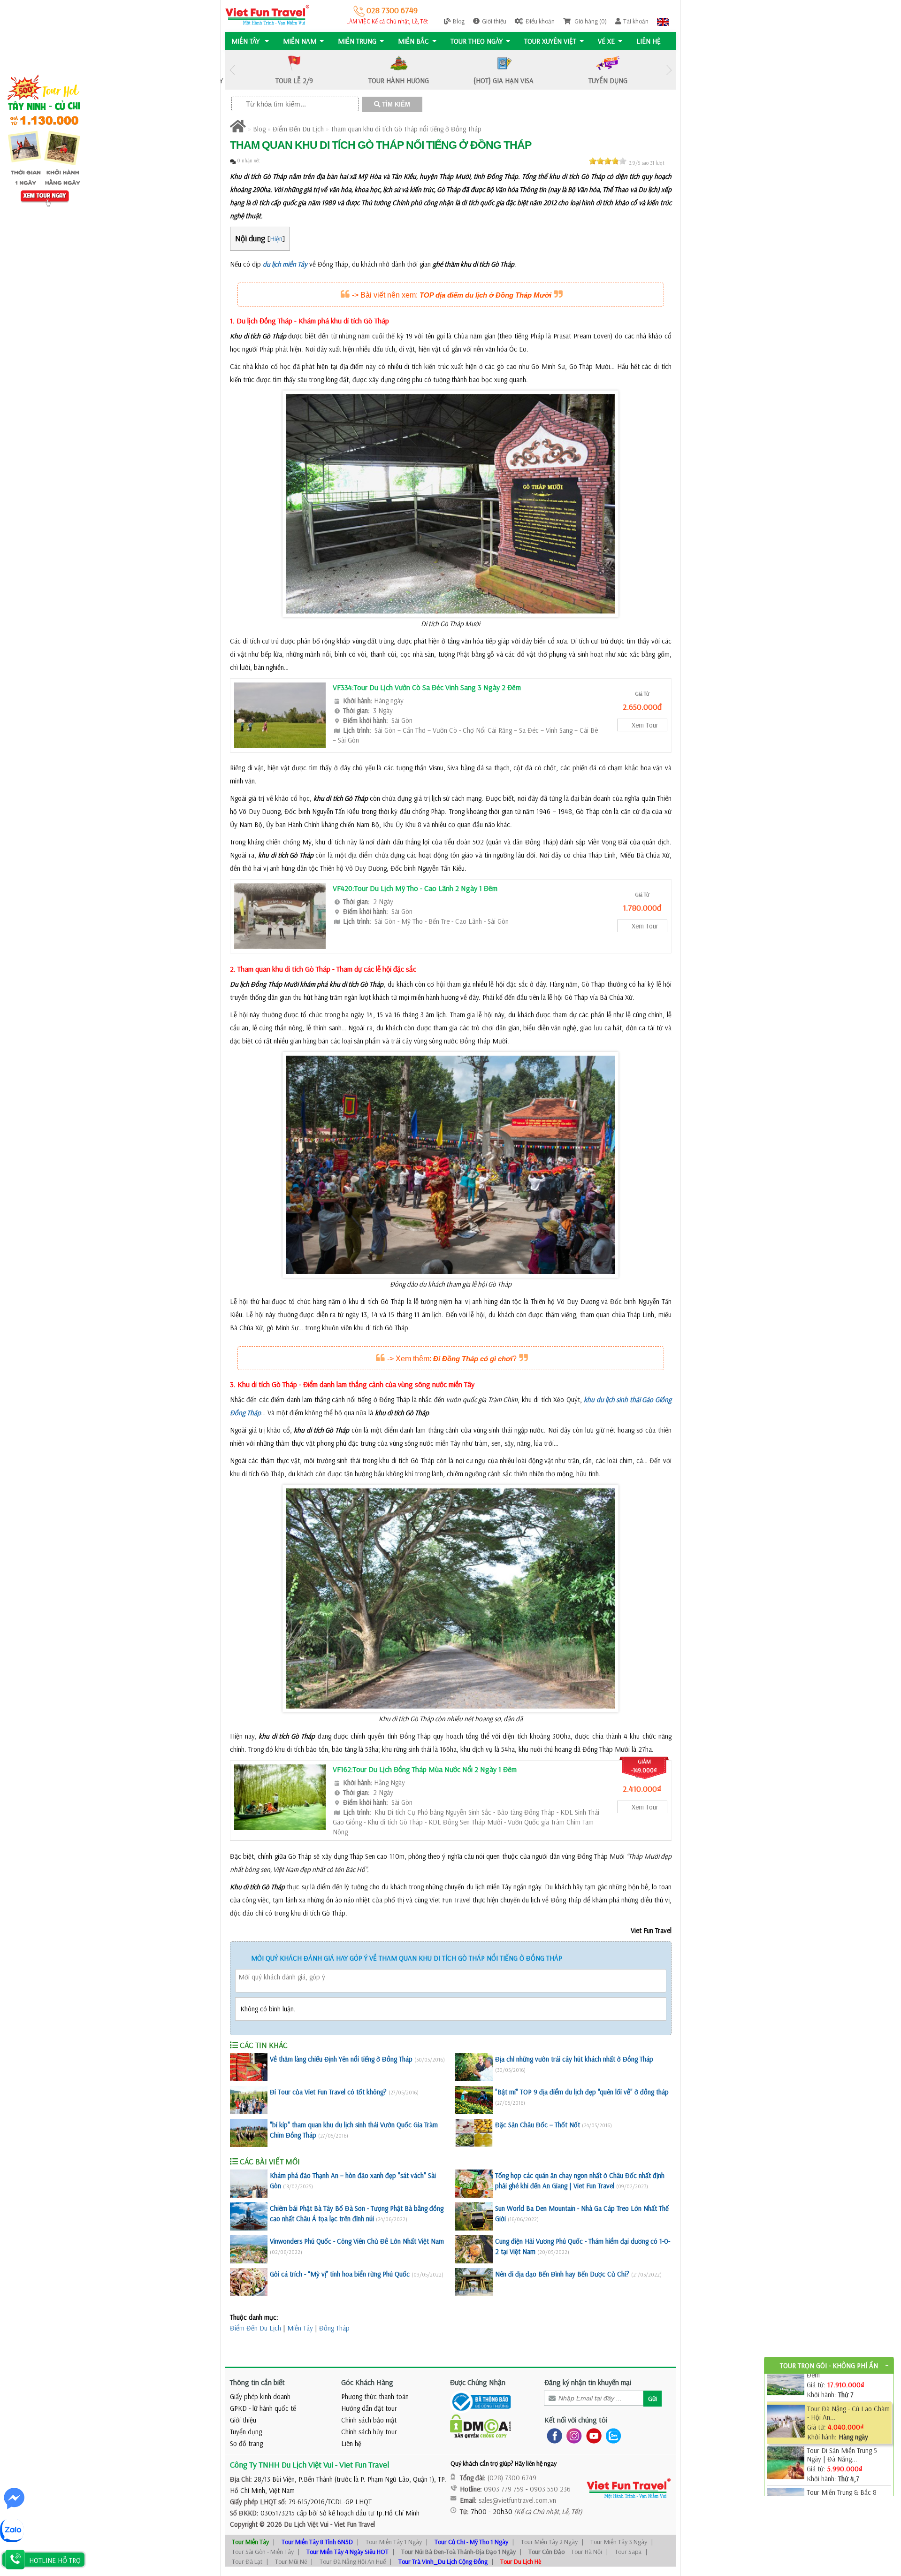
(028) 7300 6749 (512, 2478)
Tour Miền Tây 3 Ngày (619, 2542)
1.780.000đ (642, 908)
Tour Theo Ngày (477, 41)
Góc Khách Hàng (367, 2382)
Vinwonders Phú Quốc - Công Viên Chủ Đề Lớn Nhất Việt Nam (357, 2241)
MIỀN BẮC (413, 41)
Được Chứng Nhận (478, 2382)
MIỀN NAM (300, 41)
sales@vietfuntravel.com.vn (517, 2500)
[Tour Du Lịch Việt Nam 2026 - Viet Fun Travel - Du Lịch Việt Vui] (267, 14)
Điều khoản (540, 21)
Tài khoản (636, 21)
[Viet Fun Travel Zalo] (611, 2435)
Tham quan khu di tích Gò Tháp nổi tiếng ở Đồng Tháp (406, 129)
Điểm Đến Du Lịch (298, 129)
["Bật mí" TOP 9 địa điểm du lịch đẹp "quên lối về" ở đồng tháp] (474, 2100)
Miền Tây (300, 2328)
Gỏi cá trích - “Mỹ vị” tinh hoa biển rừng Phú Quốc (340, 2274)
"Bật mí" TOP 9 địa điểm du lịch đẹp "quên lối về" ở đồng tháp (582, 2092)
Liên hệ (649, 41)
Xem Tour (645, 725)
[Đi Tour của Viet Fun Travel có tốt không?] (249, 2100)
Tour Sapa (628, 2552)
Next (669, 70)
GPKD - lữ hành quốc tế (263, 2408)
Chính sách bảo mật (369, 2420)
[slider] (608, 161)
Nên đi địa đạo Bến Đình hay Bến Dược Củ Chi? (562, 2274)
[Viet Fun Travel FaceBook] (553, 2435)
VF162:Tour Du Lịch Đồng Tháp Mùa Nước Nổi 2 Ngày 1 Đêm (425, 1769)
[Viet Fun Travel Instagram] (572, 2435)
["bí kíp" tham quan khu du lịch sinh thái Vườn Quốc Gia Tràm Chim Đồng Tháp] (249, 2133)
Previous (232, 70)
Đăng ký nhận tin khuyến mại (588, 2382)
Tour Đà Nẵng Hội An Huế (353, 2561)
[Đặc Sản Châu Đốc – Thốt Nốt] (474, 2133)
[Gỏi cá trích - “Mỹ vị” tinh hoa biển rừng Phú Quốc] (249, 2282)
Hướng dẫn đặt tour (369, 2408)
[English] (663, 21)
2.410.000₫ (642, 1789)
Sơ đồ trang (246, 2443)
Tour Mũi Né (291, 2561)
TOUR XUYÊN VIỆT (550, 41)
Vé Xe (606, 41)
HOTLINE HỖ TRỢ (55, 2560)
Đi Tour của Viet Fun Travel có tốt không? (328, 2092)
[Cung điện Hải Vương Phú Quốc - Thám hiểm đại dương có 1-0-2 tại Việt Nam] (474, 2249)
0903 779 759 (504, 2489)
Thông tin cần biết (257, 2382)
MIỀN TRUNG (357, 41)
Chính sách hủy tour (369, 2432)
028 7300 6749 (391, 10)
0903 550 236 (550, 2489)
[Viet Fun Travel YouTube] (592, 2435)
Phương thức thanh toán (375, 2396)
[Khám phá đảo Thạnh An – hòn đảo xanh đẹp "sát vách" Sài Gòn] (249, 2184)
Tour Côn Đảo (546, 2552)
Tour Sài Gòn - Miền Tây (263, 2552)
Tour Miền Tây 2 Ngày (549, 2542)
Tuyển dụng (246, 2432)
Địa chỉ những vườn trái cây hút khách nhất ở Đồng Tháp (574, 2059)
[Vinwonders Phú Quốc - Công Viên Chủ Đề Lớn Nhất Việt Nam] (249, 2249)
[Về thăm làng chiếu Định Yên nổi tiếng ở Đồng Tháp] (249, 2067)
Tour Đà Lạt (247, 2561)
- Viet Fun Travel (352, 2524)
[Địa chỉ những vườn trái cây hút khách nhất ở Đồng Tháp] (474, 2067)
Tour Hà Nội (587, 2552)
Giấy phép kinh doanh (260, 2396)
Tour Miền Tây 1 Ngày (394, 2542)
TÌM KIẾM (395, 104)
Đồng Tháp (334, 2328)
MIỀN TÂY (246, 41)
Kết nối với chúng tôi (576, 2420)
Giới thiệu (494, 21)
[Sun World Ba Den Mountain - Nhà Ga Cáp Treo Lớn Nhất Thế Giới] (474, 2216)
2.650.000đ (642, 707)
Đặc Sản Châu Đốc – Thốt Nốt (538, 2125)
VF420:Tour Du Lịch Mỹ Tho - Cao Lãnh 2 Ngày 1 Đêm (415, 888)
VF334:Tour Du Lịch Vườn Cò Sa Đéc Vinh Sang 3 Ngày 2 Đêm (427, 687)
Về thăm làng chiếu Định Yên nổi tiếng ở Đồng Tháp (341, 2059)
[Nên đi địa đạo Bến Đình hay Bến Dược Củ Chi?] (474, 2282)
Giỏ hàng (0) (590, 21)
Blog (459, 21)
